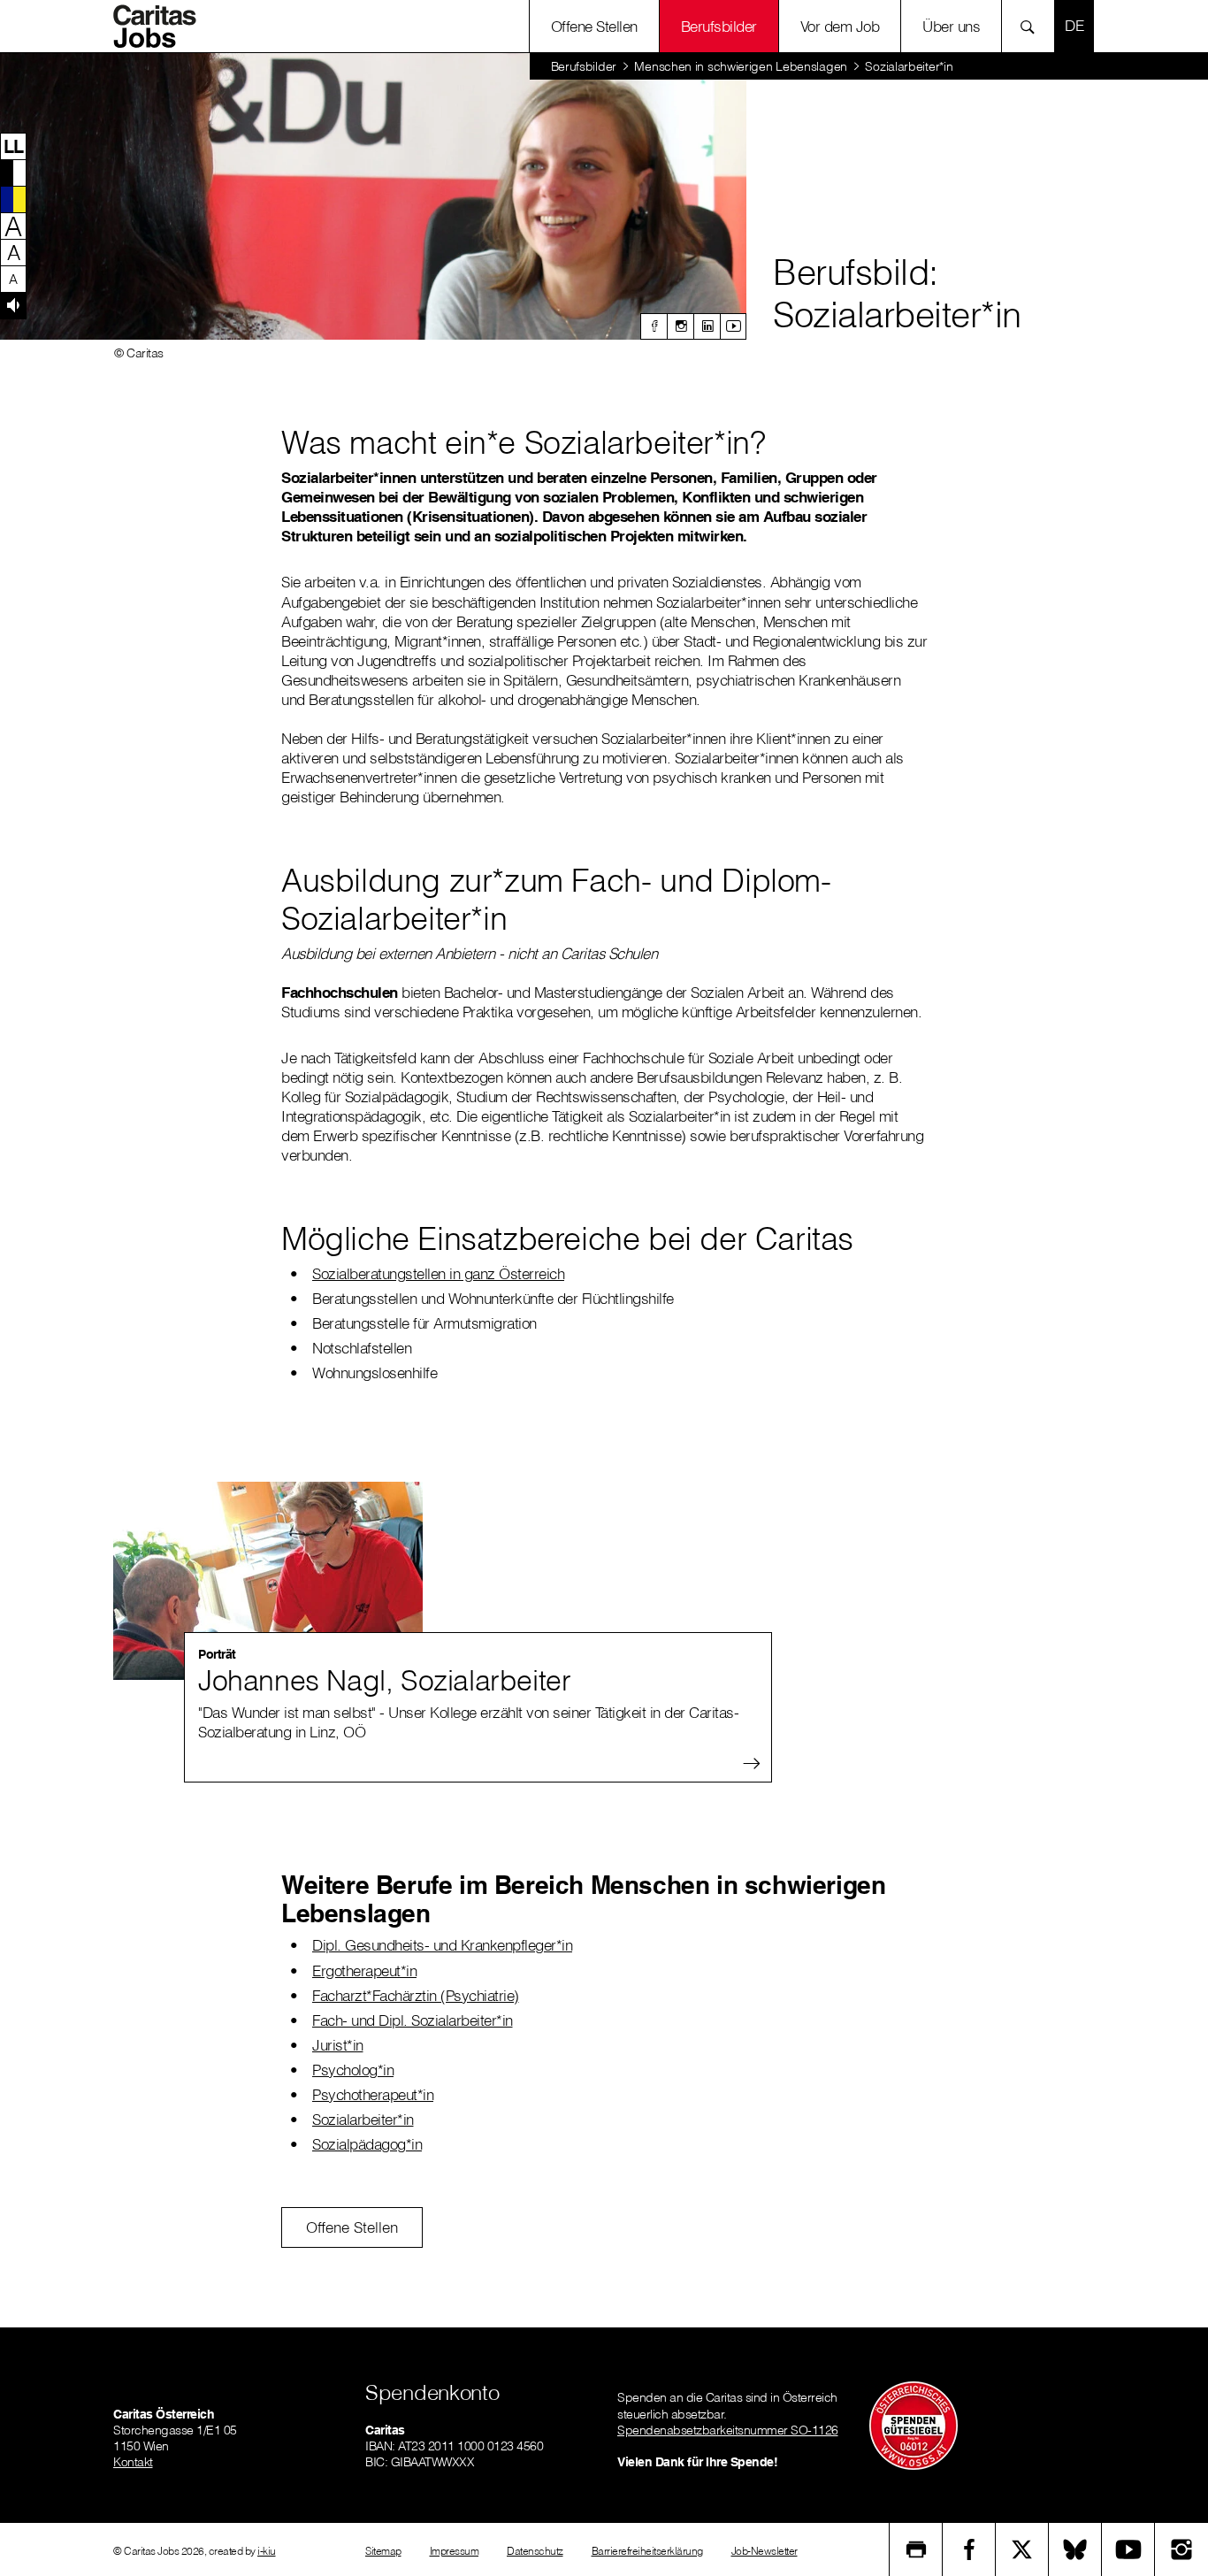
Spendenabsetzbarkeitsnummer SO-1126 (728, 2430)
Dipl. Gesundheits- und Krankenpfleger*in (442, 1945)
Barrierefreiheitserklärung (647, 2551)
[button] (13, 146)
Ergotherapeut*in (364, 1970)
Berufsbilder (719, 26)
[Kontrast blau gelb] (13, 199)
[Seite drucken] (916, 2549)
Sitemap (383, 2551)
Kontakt (133, 2462)
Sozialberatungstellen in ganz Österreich (438, 1273)
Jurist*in (338, 2045)
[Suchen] (1032, 26)
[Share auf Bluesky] (1075, 2549)
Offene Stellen (594, 26)
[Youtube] (733, 326)
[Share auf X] (1022, 2549)
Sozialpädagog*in (367, 2144)
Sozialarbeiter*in (363, 2119)
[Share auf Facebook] (969, 2549)
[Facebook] (654, 326)
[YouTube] (1128, 2549)
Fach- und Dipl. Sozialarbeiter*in (413, 2020)
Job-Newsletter (765, 2551)
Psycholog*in (353, 2070)
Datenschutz (535, 2551)
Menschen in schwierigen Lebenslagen (741, 66)
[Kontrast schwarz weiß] (13, 172)
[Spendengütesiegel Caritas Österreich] (914, 2425)
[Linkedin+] (707, 326)
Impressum (455, 2551)
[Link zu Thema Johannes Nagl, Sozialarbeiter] (268, 1581)
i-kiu (267, 2551)
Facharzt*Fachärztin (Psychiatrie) (416, 1995)
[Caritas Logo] (161, 27)
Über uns (951, 26)
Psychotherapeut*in (373, 2094)
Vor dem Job (840, 26)
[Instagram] (680, 326)
